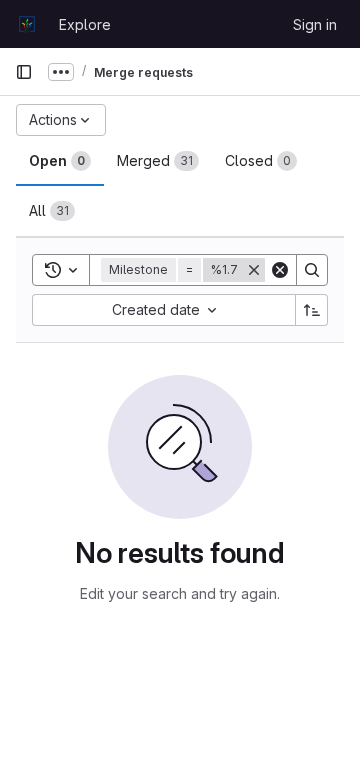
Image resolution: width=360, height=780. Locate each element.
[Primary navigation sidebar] (24, 72)
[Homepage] (27, 24)
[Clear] (280, 270)
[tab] (60, 161)
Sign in (315, 24)
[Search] (312, 270)
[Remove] (254, 270)
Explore (85, 24)
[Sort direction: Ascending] (312, 310)
